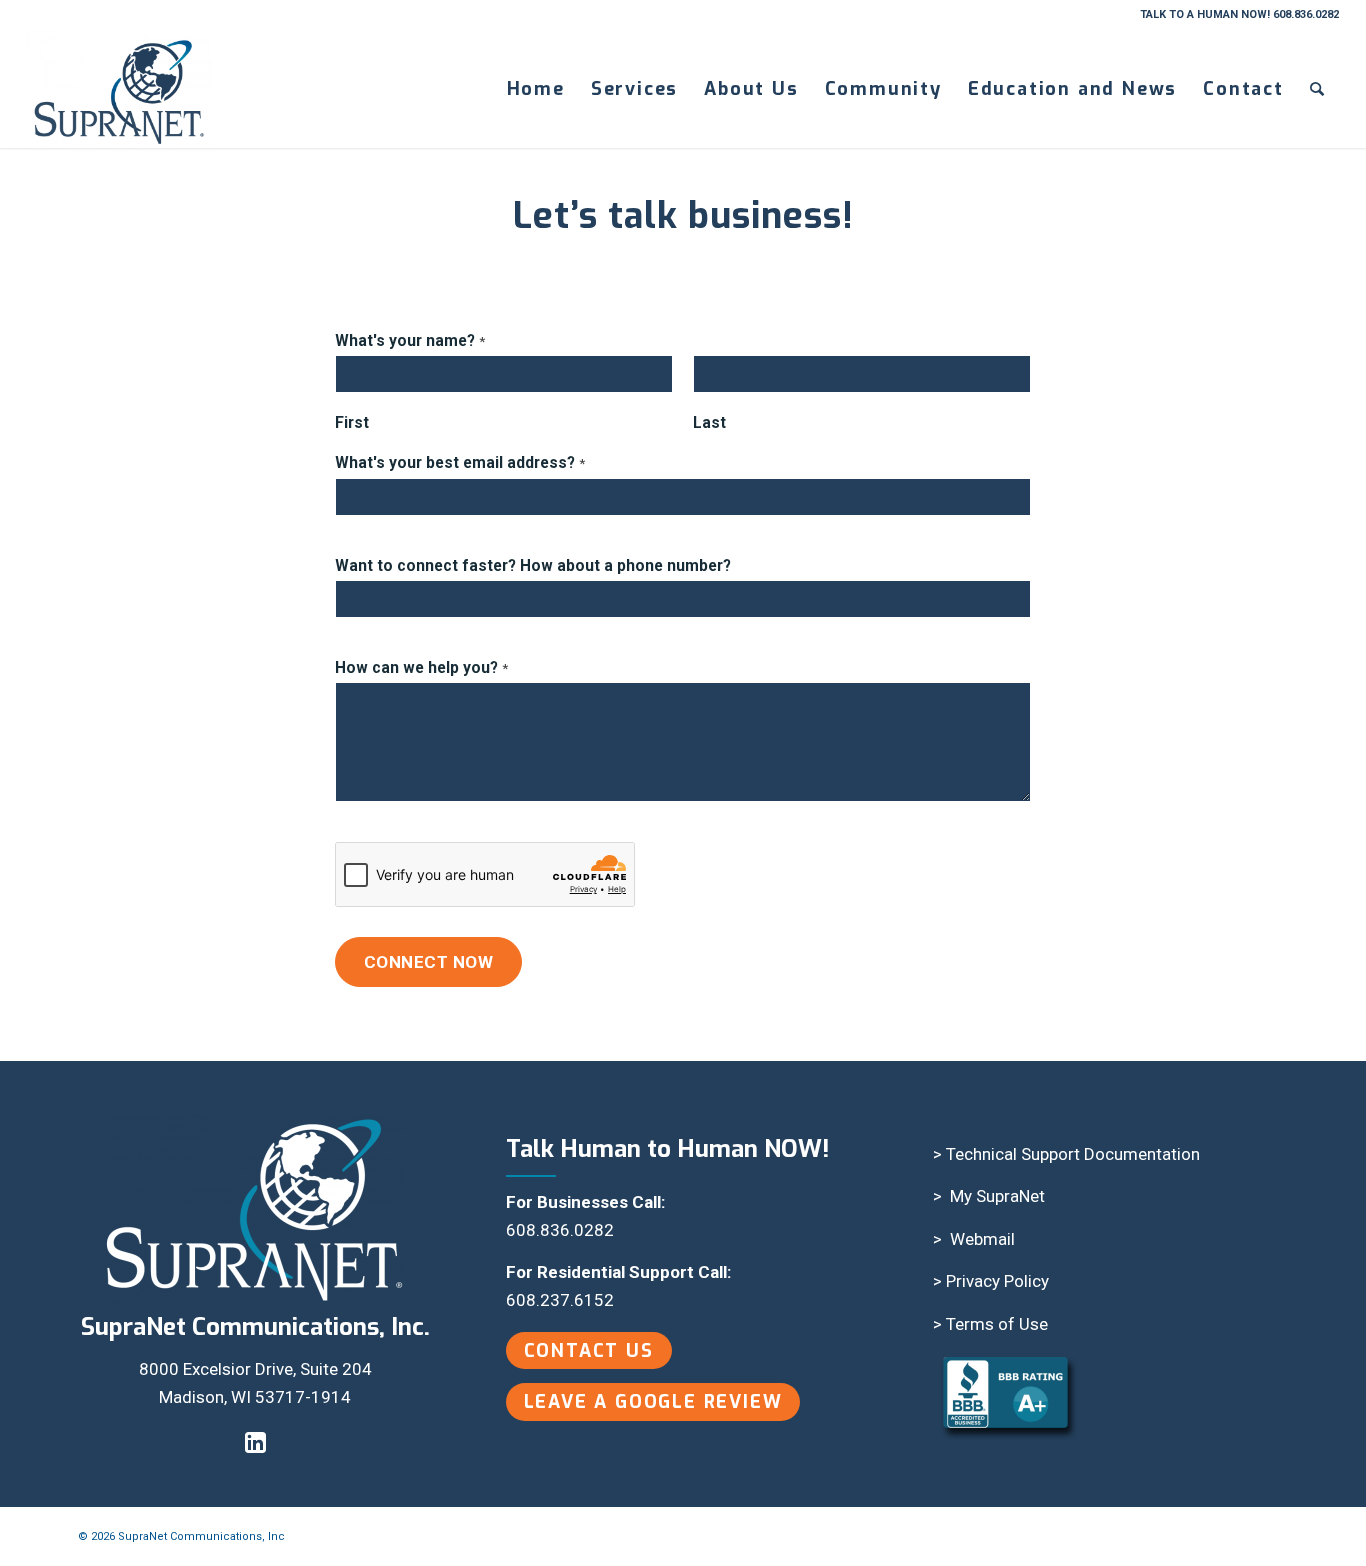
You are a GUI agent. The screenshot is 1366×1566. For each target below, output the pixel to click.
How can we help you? (421, 667)
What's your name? (410, 340)
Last (709, 422)
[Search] (1318, 89)
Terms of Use (997, 1324)
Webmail (982, 1239)
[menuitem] (536, 89)
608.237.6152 (560, 1300)
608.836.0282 (560, 1230)
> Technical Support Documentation (1066, 1154)
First (352, 422)
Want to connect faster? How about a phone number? (533, 565)
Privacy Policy (997, 1281)
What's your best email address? (460, 462)
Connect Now (429, 962)
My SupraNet (997, 1196)
